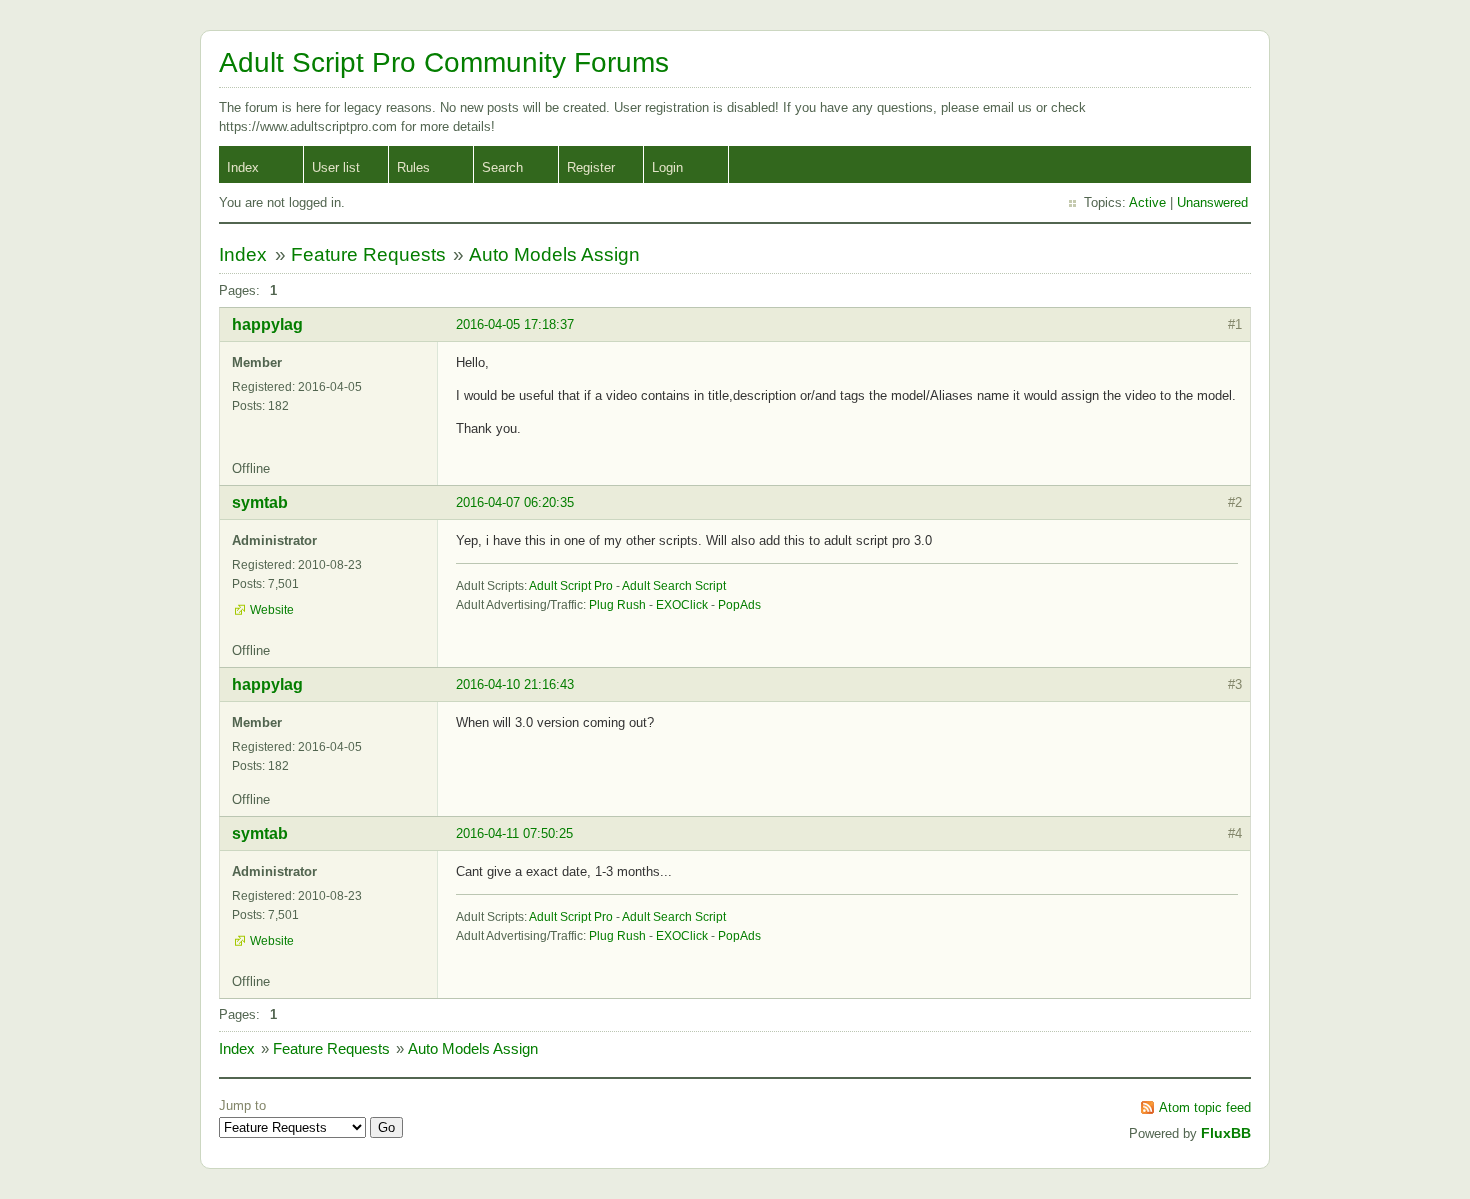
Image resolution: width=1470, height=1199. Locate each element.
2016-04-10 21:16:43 (515, 684)
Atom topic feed (1205, 1107)
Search (502, 167)
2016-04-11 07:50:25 (514, 833)
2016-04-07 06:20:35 (515, 502)
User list (336, 167)
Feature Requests (368, 254)
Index (243, 167)
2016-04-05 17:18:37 (515, 324)
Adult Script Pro (571, 586)
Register (591, 167)
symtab (260, 502)
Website (272, 610)
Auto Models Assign (554, 254)
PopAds (739, 605)
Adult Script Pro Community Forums (444, 62)
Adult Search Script (674, 586)
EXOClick (682, 605)
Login (667, 167)
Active (1147, 202)
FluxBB (1226, 1133)
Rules (413, 167)
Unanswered (1212, 202)
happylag (267, 324)
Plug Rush (617, 605)
